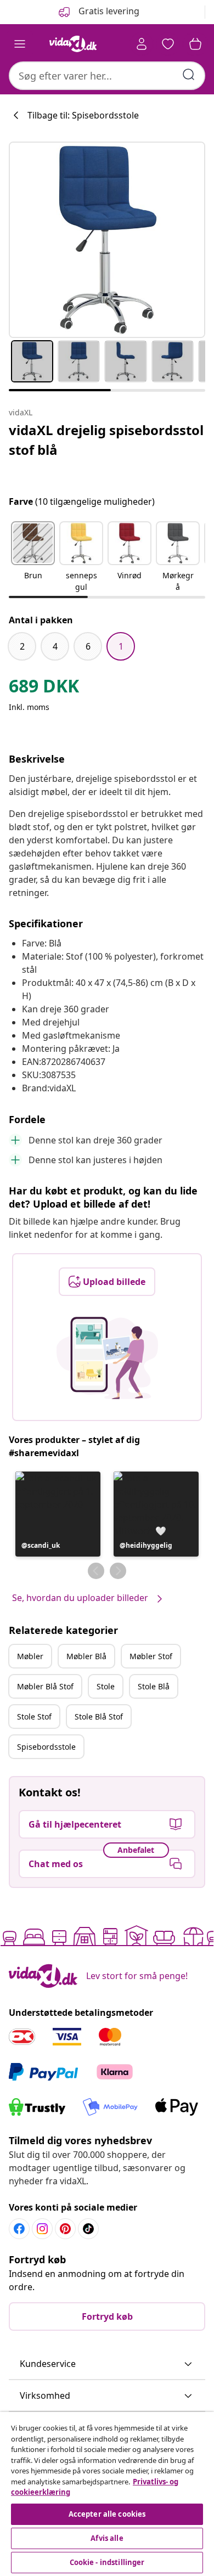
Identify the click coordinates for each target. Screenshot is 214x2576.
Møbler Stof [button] (151, 1656)
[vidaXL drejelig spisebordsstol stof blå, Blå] (107, 240)
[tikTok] (88, 2229)
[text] (44, 689)
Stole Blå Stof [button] (99, 1717)
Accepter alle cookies (107, 2514)
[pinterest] (65, 2229)
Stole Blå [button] (154, 1686)
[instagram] (42, 2229)
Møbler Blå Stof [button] (45, 1686)
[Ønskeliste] (168, 44)
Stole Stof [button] (34, 1717)
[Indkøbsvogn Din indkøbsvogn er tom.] (195, 44)
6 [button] (88, 646)
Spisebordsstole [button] (46, 1747)
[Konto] (142, 44)
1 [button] (121, 646)
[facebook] (19, 2229)
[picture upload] (107, 1358)
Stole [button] (106, 1686)
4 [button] (55, 646)
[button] (33, 557)
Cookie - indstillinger (107, 2562)
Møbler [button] (30, 1656)
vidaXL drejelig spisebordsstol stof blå (106, 440)
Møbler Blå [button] (86, 1656)
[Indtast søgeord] (189, 75)
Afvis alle (107, 2538)
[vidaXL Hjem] (73, 44)
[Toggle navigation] (20, 44)
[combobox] (107, 76)
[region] (107, 2494)
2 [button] (22, 646)
